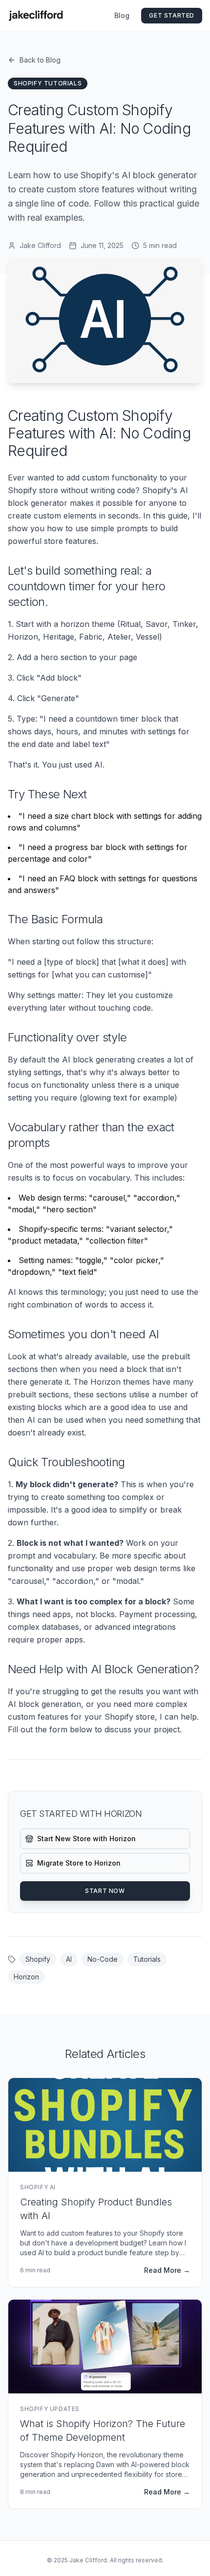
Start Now (105, 1891)
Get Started (172, 15)
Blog (122, 15)
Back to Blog (40, 60)
